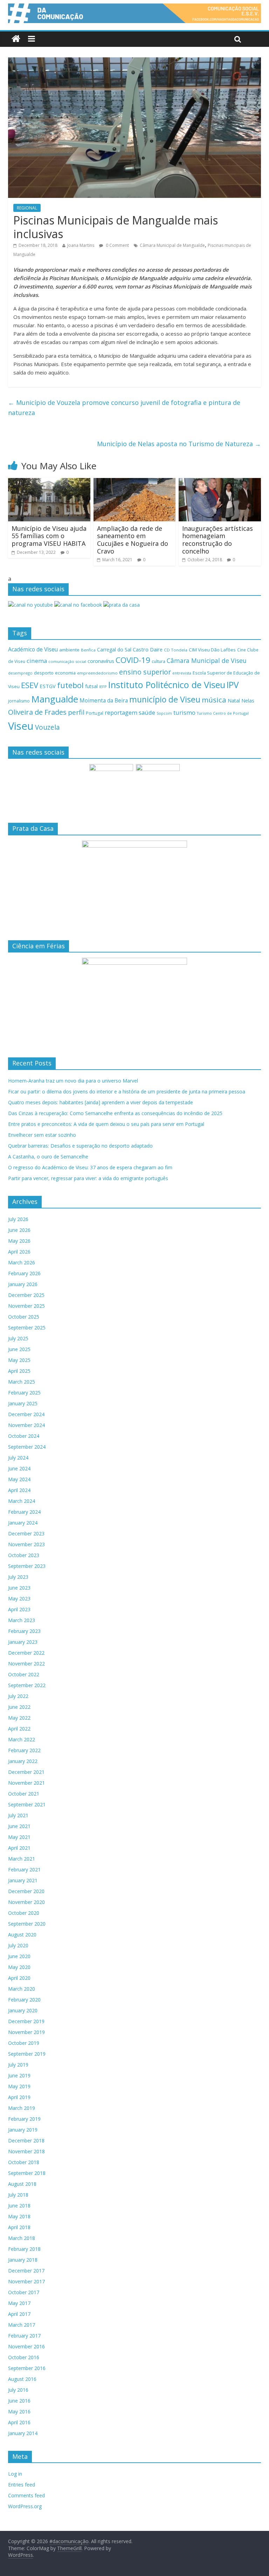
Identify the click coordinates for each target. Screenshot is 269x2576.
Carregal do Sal (114, 650)
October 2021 (24, 1794)
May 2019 (19, 2086)
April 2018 (19, 2227)
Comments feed (26, 2495)
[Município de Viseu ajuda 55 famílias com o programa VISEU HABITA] (49, 482)
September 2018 (27, 2173)
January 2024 (23, 1523)
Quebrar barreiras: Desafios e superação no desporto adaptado (80, 1146)
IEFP (103, 687)
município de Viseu (165, 699)
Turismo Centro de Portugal (223, 713)
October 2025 (24, 1317)
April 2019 (19, 2097)
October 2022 (24, 1674)
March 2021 (22, 1859)
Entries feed (22, 2485)
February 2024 (24, 1512)
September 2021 (27, 1804)
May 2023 (19, 1599)
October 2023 (24, 1555)
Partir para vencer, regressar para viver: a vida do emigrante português (88, 1178)
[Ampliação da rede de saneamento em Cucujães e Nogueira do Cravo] (135, 482)
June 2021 (19, 1826)
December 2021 (26, 1772)
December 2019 (26, 2021)
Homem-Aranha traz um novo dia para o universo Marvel (73, 1081)
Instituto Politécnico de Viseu (167, 685)
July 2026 (18, 1219)
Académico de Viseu (33, 649)
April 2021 (19, 1848)
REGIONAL (27, 208)
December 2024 (26, 1414)
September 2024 (27, 1447)
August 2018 (22, 2184)
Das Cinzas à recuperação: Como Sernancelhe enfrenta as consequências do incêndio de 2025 (115, 1113)
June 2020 (19, 1956)
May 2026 (19, 1241)
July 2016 (18, 2390)
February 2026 (24, 1273)
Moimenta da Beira (104, 701)
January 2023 (23, 1642)
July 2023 (18, 1577)
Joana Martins (81, 245)
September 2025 (27, 1328)
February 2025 (24, 1393)
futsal (91, 686)
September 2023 (27, 1566)
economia (65, 673)
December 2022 (26, 1653)
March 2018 (22, 2238)
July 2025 (18, 1338)
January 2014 (23, 2433)
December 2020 (26, 1891)
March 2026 (22, 1262)
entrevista (182, 673)
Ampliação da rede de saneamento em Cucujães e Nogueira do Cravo (133, 540)
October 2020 (24, 1913)
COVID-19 (133, 660)
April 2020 (19, 1978)
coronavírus (101, 661)
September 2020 (27, 1924)
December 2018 (26, 2140)
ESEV (30, 685)
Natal (234, 701)
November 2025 (26, 1306)
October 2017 (24, 2292)
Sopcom (164, 713)
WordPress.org (25, 2506)
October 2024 (24, 1436)
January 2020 (23, 2010)
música (214, 700)
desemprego (20, 673)
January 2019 (23, 2130)
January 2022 (23, 1761)
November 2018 (26, 2151)
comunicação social (67, 661)
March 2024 (22, 1501)
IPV (233, 685)
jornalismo (19, 701)
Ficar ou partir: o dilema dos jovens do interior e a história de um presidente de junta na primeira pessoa (127, 1091)
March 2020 (22, 1989)
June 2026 (19, 1230)
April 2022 (19, 1729)
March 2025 (22, 1382)
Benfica (88, 650)
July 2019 (18, 2065)
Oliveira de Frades (37, 712)
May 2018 (19, 2216)
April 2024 (19, 1490)
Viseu (21, 726)
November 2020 (26, 1902)
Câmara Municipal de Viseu (207, 661)
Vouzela (47, 727)
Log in (15, 2474)
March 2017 (22, 2325)
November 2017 (26, 2281)
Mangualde (55, 699)
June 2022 (19, 1707)
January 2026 (23, 1284)
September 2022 (27, 1685)
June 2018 (19, 2206)
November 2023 (26, 1544)
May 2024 (19, 1479)
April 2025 (19, 1371)
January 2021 (23, 1880)
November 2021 (26, 1783)
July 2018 (18, 2195)
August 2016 (22, 2379)
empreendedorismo (97, 673)
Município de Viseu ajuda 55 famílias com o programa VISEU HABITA (49, 536)
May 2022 (19, 1718)
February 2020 (24, 2000)
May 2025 (19, 1360)
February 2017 (24, 2336)
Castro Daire (148, 649)
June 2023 (19, 1588)
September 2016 (27, 2368)
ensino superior (145, 672)
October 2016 (24, 2357)
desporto (44, 673)
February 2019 (24, 2119)
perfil (76, 712)
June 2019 (19, 2075)
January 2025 (23, 1403)
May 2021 (19, 1837)
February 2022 (24, 1750)
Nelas (248, 701)
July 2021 (18, 1815)
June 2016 (19, 2401)
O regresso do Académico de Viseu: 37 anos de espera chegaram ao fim (90, 1167)
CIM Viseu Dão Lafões (212, 650)
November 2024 (26, 1425)
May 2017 (19, 2303)
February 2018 (24, 2249)
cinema (37, 661)
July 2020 (18, 1945)
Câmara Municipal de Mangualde (172, 245)
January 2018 (23, 2260)
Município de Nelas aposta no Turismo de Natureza (179, 444)
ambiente (69, 650)
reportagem (121, 712)
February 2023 (24, 1631)
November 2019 (26, 2032)
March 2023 (22, 1620)
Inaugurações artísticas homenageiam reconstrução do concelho (218, 540)
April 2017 (19, 2314)
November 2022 (26, 1664)
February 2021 (24, 1869)
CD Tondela (176, 650)
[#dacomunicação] (16, 39)
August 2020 (22, 1935)
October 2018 (24, 2162)
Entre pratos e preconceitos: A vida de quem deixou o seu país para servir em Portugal (106, 1124)
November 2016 (26, 2346)
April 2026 (19, 1252)
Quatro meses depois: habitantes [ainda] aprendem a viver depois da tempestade (101, 1102)
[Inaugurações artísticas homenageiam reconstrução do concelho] (220, 482)
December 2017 (26, 2271)
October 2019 (24, 2043)
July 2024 (18, 1458)
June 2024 (19, 1468)
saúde (147, 712)
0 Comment (117, 245)
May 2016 (19, 2411)
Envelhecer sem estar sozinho (42, 1135)
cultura (158, 661)
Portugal (95, 713)
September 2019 (27, 2054)
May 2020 (19, 1967)
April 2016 (19, 2422)
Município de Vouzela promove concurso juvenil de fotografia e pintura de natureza (124, 408)
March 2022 (22, 1739)
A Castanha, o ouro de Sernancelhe (48, 1157)
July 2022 (18, 1696)
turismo (184, 712)
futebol (70, 685)
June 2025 (19, 1349)
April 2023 (19, 1609)
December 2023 (26, 1533)
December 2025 (26, 1295)
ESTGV (48, 686)
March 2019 (22, 2108)
